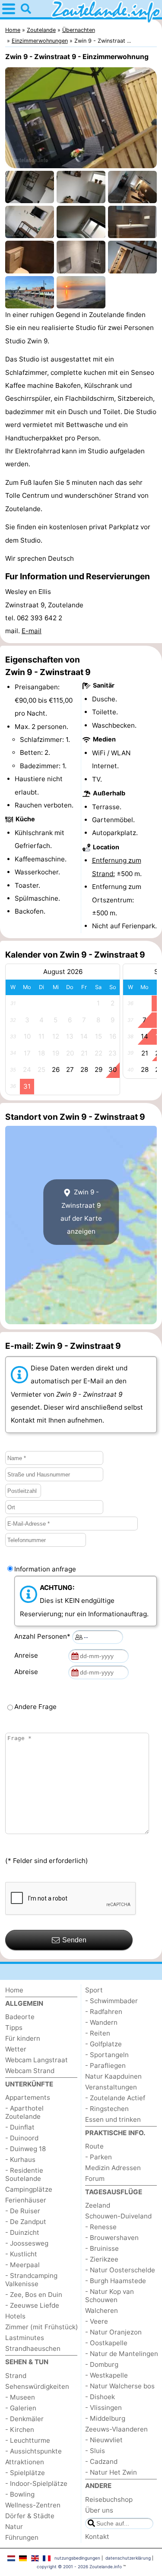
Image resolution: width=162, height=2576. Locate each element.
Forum (95, 2179)
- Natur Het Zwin (111, 2472)
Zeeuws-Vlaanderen (116, 2429)
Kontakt (97, 2537)
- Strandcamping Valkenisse (31, 2280)
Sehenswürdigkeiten (37, 2386)
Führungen (22, 2537)
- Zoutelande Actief (115, 2098)
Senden (74, 1940)
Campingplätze (29, 2189)
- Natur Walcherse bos (120, 2386)
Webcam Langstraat (37, 2060)
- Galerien (21, 2408)
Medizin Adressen (113, 2168)
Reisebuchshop (109, 2499)
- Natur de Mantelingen (122, 2354)
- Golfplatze (103, 2044)
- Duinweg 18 (25, 2149)
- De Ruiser (23, 2211)
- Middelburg (105, 2418)
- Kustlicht (21, 2254)
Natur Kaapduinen (113, 2076)
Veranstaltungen (111, 2087)
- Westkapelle (106, 2375)
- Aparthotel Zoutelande (24, 2112)
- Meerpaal (22, 2265)
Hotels (15, 2316)
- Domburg (102, 2364)
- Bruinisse (102, 2248)
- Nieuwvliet (104, 2440)
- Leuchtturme (28, 2440)
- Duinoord (22, 2138)
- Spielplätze (25, 2473)
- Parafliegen (105, 2066)
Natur (14, 2527)
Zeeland (98, 2205)
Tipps (14, 2028)
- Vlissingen (103, 2408)
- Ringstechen (107, 2109)
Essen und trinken (113, 2119)
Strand (16, 2376)
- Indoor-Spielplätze (36, 2483)
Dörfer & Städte (30, 2516)
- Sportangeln (107, 2055)
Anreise (28, 1655)
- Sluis (95, 2451)
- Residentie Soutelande (24, 2174)
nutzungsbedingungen (77, 2558)
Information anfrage (45, 1569)
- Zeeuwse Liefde (32, 2305)
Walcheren (102, 2311)
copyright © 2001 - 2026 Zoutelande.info (79, 2567)
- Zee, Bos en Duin (34, 2295)
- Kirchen (20, 2430)
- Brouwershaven (112, 2238)
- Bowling (20, 2494)
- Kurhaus (20, 2160)
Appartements (28, 2097)
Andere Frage (35, 1707)
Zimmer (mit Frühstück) (42, 2327)
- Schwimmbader (111, 2001)
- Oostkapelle (106, 2343)
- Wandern (101, 2022)
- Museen (20, 2397)
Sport (94, 1990)
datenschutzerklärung (128, 2558)
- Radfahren (104, 2012)
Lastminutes (25, 2338)
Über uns (99, 2510)
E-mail (32, 631)
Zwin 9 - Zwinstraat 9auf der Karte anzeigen (81, 1212)
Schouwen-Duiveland (118, 2216)
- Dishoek (100, 2397)
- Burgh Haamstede (116, 2281)
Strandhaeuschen (33, 2348)
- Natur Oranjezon (113, 2332)
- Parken (98, 2157)
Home (14, 1990)
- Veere (97, 2321)
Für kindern (23, 2038)
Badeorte (20, 2017)
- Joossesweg (27, 2243)
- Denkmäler (24, 2419)
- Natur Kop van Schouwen (110, 2296)
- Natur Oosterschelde (120, 2270)
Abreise (28, 1672)
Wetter (16, 2049)
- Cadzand (101, 2461)
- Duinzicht (22, 2232)
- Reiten (98, 2033)
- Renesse (101, 2227)
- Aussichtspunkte (33, 2451)
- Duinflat (20, 2127)
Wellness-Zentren (33, 2505)
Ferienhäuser (26, 2200)
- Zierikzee (102, 2259)
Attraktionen (25, 2462)
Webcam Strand (30, 2071)
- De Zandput (26, 2222)
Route (94, 2146)
